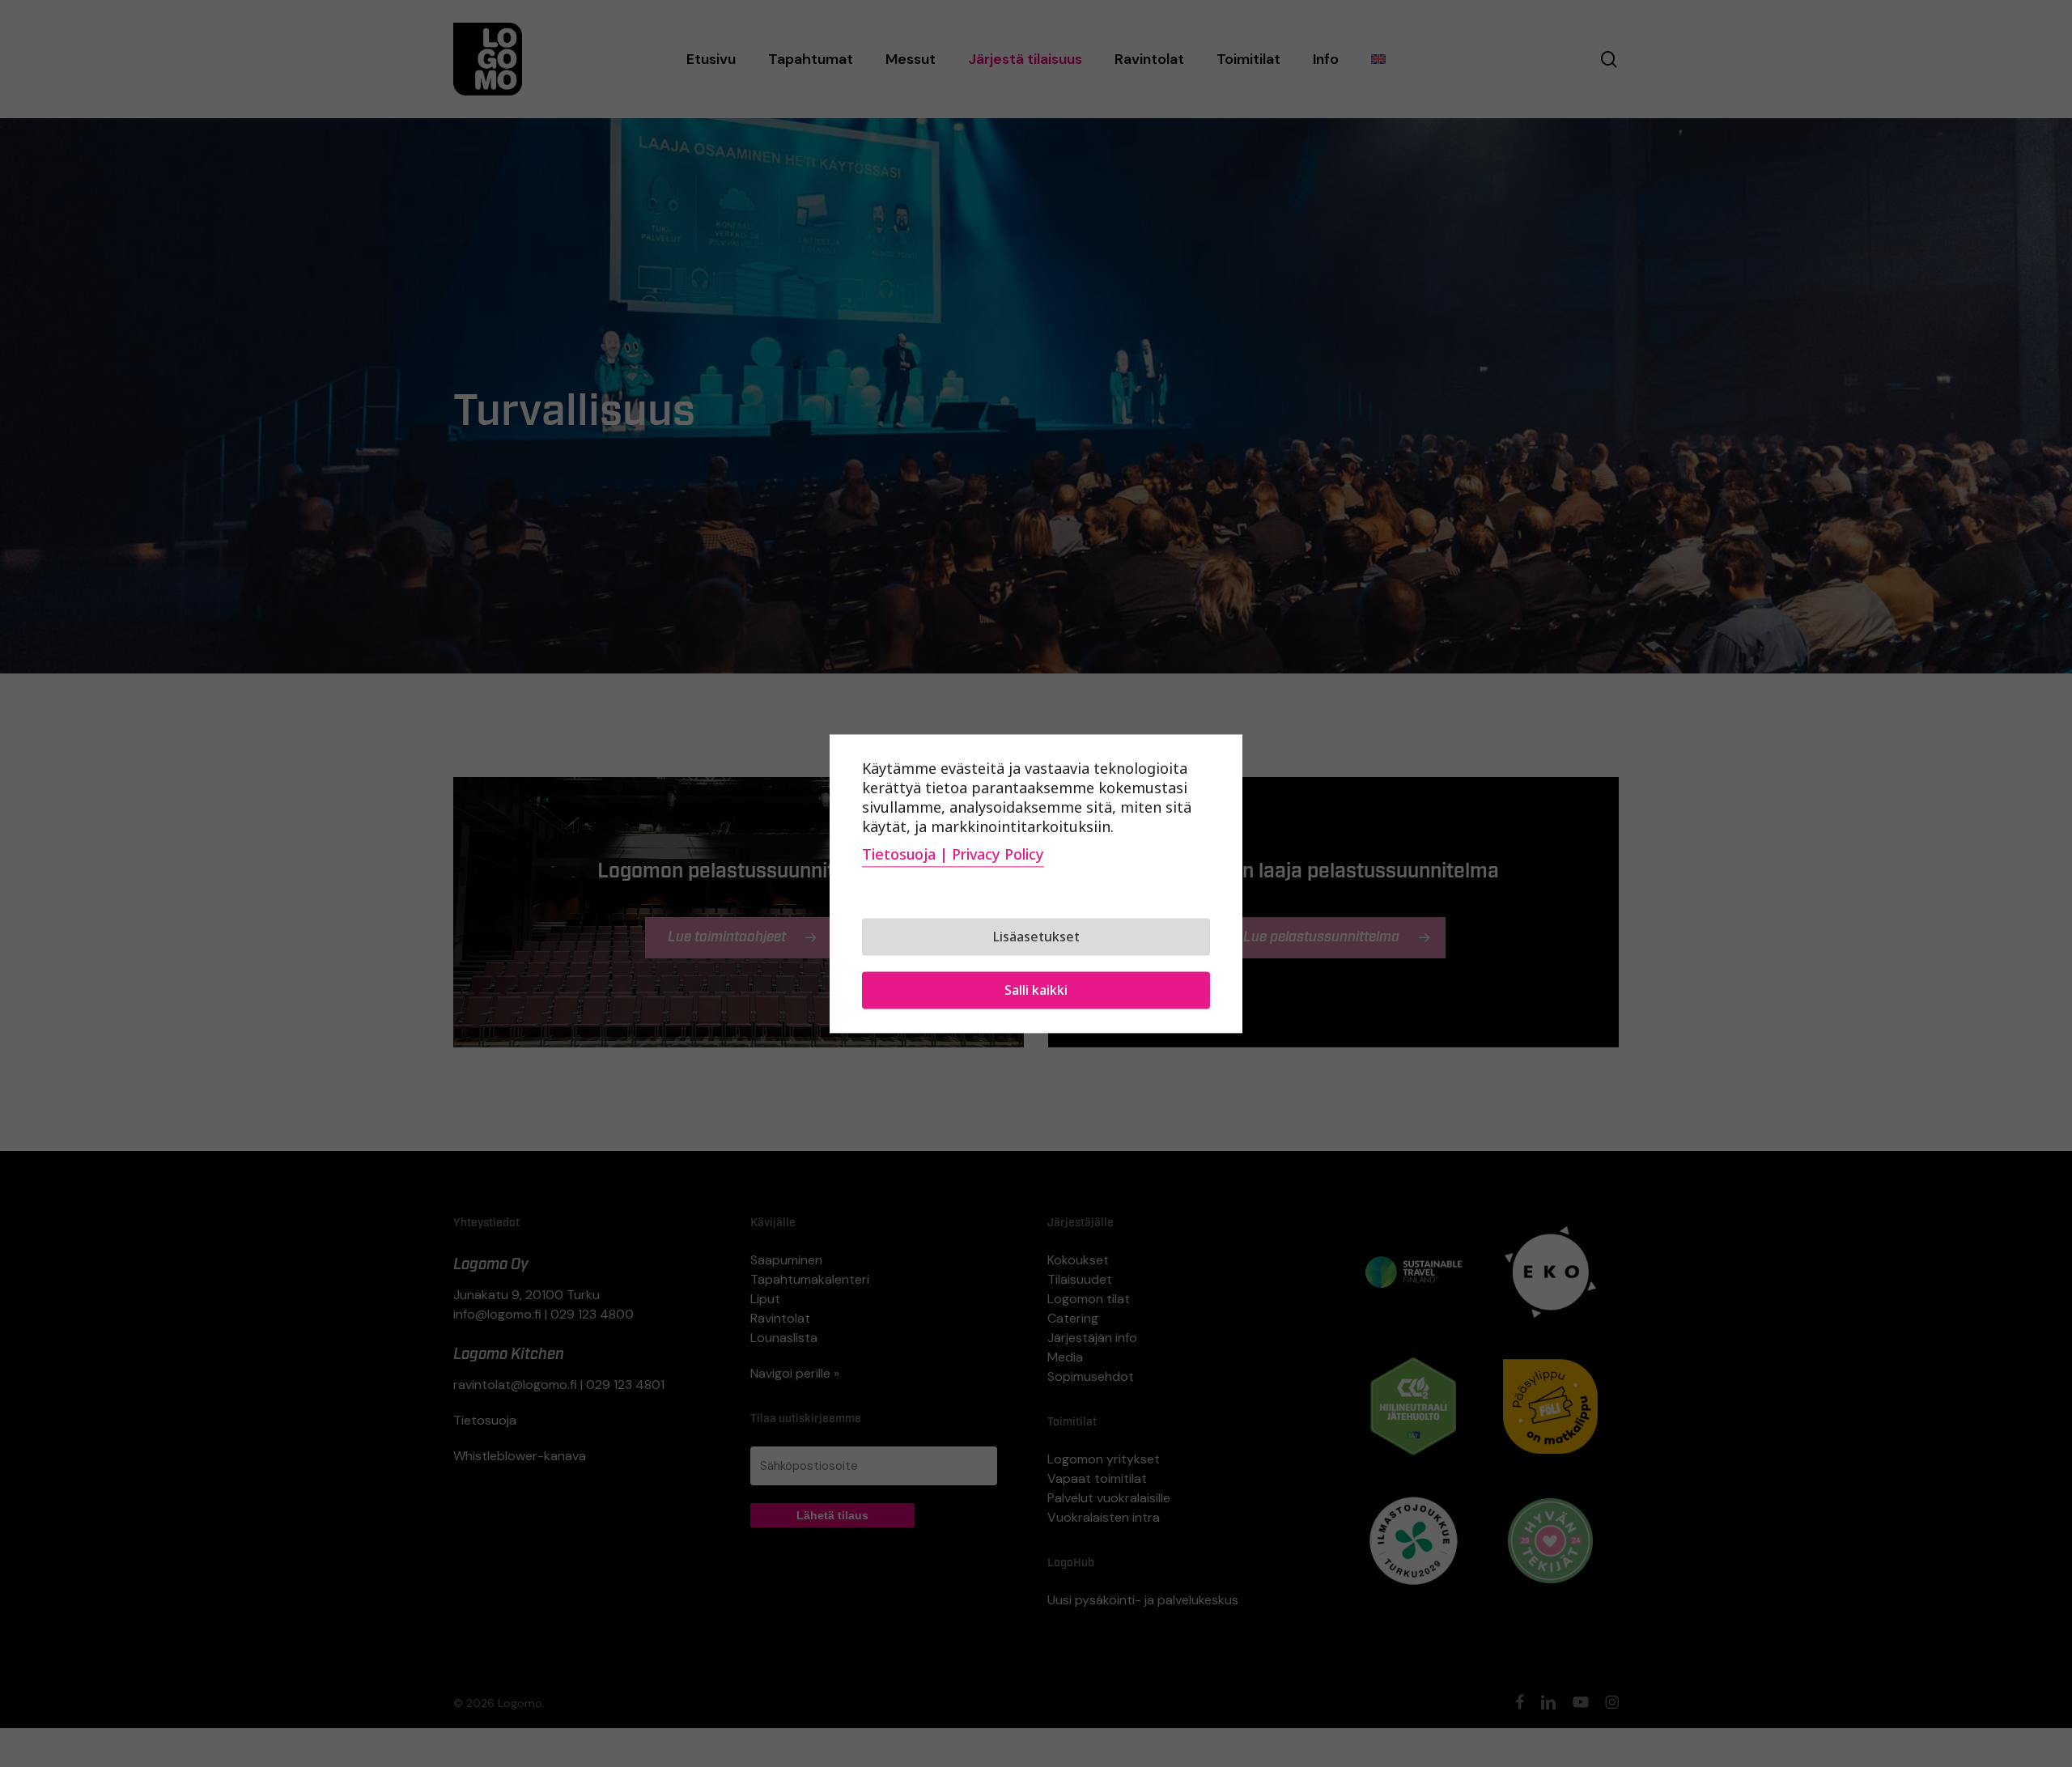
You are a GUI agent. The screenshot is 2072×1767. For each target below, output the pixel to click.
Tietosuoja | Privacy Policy (953, 854)
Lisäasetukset (1036, 937)
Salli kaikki (1036, 990)
